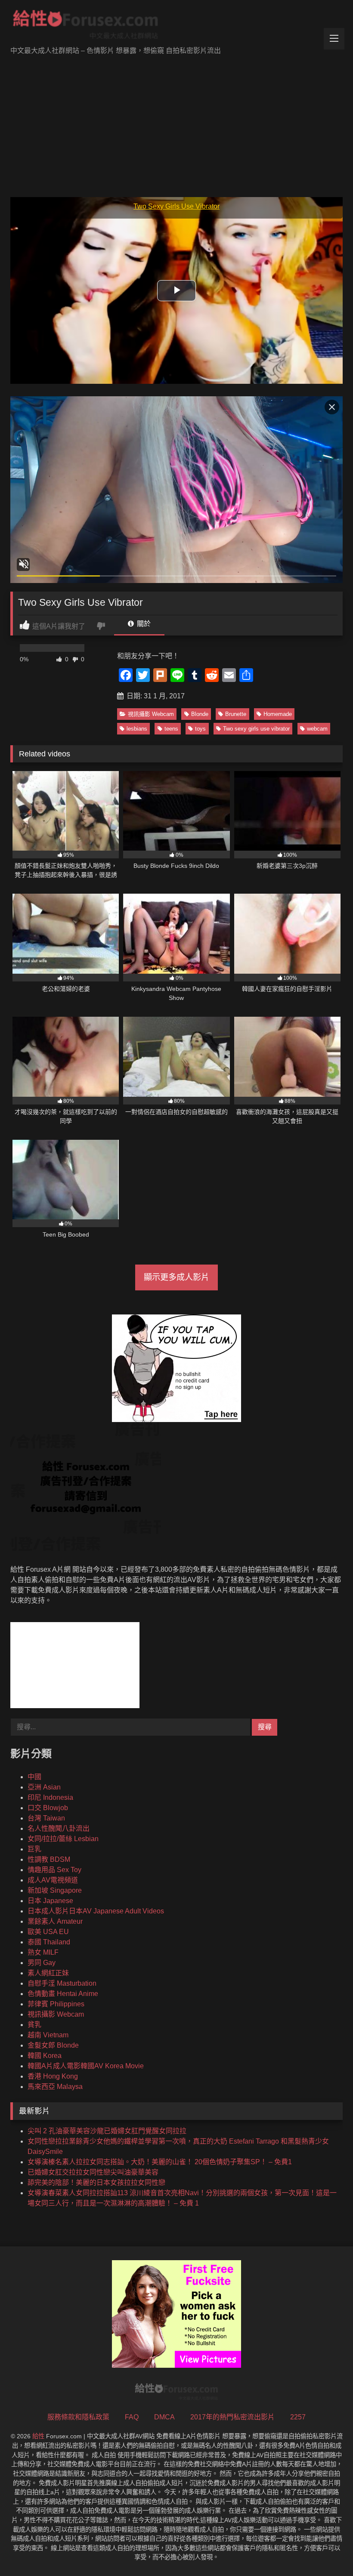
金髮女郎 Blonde (53, 2045)
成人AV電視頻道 (53, 1880)
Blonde (200, 714)
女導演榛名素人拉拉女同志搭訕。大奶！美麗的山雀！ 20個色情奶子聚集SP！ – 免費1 (160, 2162)
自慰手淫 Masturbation (62, 1983)
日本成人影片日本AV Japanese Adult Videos (96, 1911)
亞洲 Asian (44, 1787)
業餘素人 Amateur (55, 1921)
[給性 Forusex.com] (176, 26)
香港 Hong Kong (53, 2076)
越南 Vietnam (48, 2035)
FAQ (132, 2417)
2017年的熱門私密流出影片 (232, 2417)
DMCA (164, 2417)
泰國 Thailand (49, 1942)
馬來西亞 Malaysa (55, 2087)
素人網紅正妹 (48, 1973)
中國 (34, 1777)
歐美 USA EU (48, 1932)
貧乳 (34, 2025)
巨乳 (34, 1849)
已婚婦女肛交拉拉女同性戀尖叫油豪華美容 (93, 2172)
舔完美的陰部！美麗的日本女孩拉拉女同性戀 (96, 2183)
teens (171, 729)
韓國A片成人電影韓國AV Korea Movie (86, 2066)
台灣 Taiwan (46, 1818)
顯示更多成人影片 (176, 1277)
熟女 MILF (43, 1952)
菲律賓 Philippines (56, 2004)
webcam (317, 729)
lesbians (137, 729)
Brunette (236, 714)
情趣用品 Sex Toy (54, 1870)
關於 (143, 624)
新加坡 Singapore (55, 1890)
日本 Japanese (50, 1901)
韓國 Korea (45, 2056)
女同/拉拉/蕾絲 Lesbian (63, 1839)
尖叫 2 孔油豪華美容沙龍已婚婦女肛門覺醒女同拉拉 (107, 2131)
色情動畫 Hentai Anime (63, 1994)
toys (200, 729)
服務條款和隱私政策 (78, 2417)
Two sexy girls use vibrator (256, 729)
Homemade (278, 714)
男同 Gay (42, 1963)
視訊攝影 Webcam (151, 714)
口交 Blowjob (48, 1808)
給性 (38, 2436)
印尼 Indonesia (50, 1797)
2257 (298, 2417)
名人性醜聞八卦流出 (59, 1828)
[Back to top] (326, 2550)
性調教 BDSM (49, 1859)
